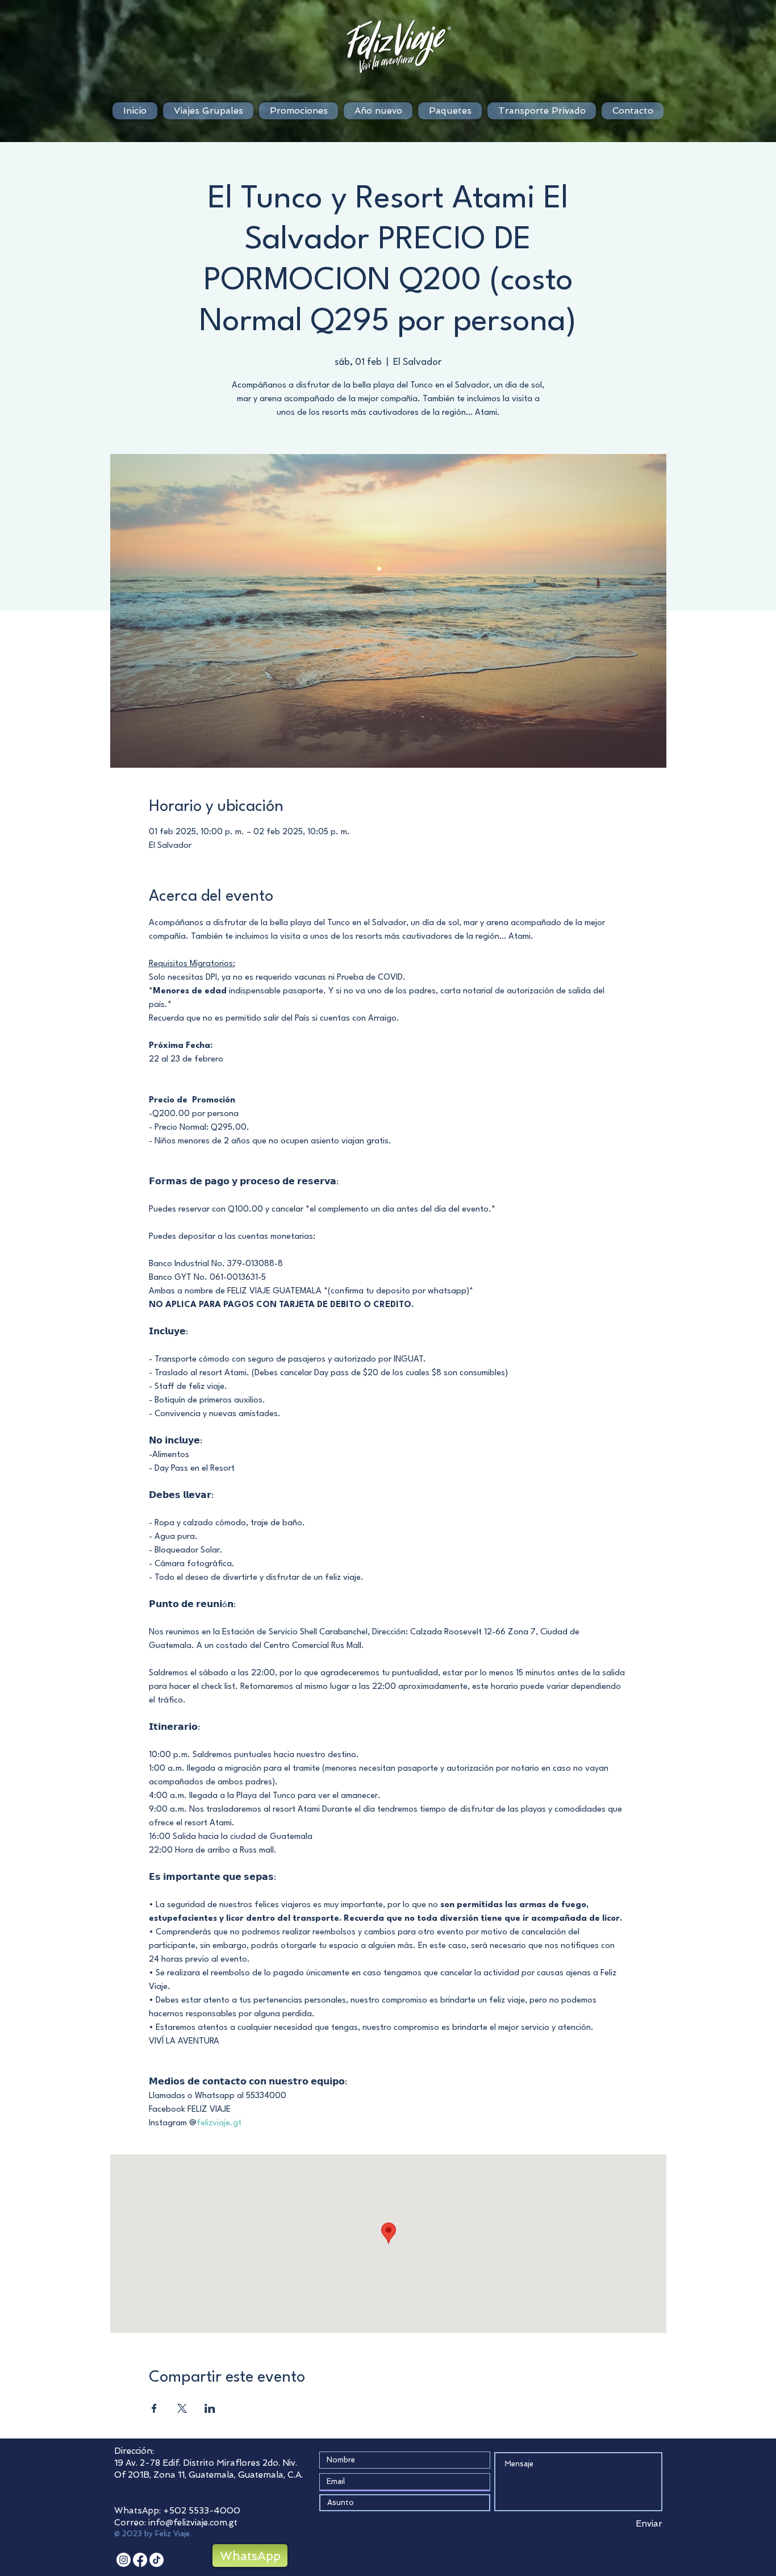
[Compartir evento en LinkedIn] (210, 2408)
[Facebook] (140, 2560)
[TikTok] (157, 2560)
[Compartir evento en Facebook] (154, 2408)
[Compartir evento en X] (182, 2408)
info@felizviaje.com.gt (193, 2523)
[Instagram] (124, 2560)
